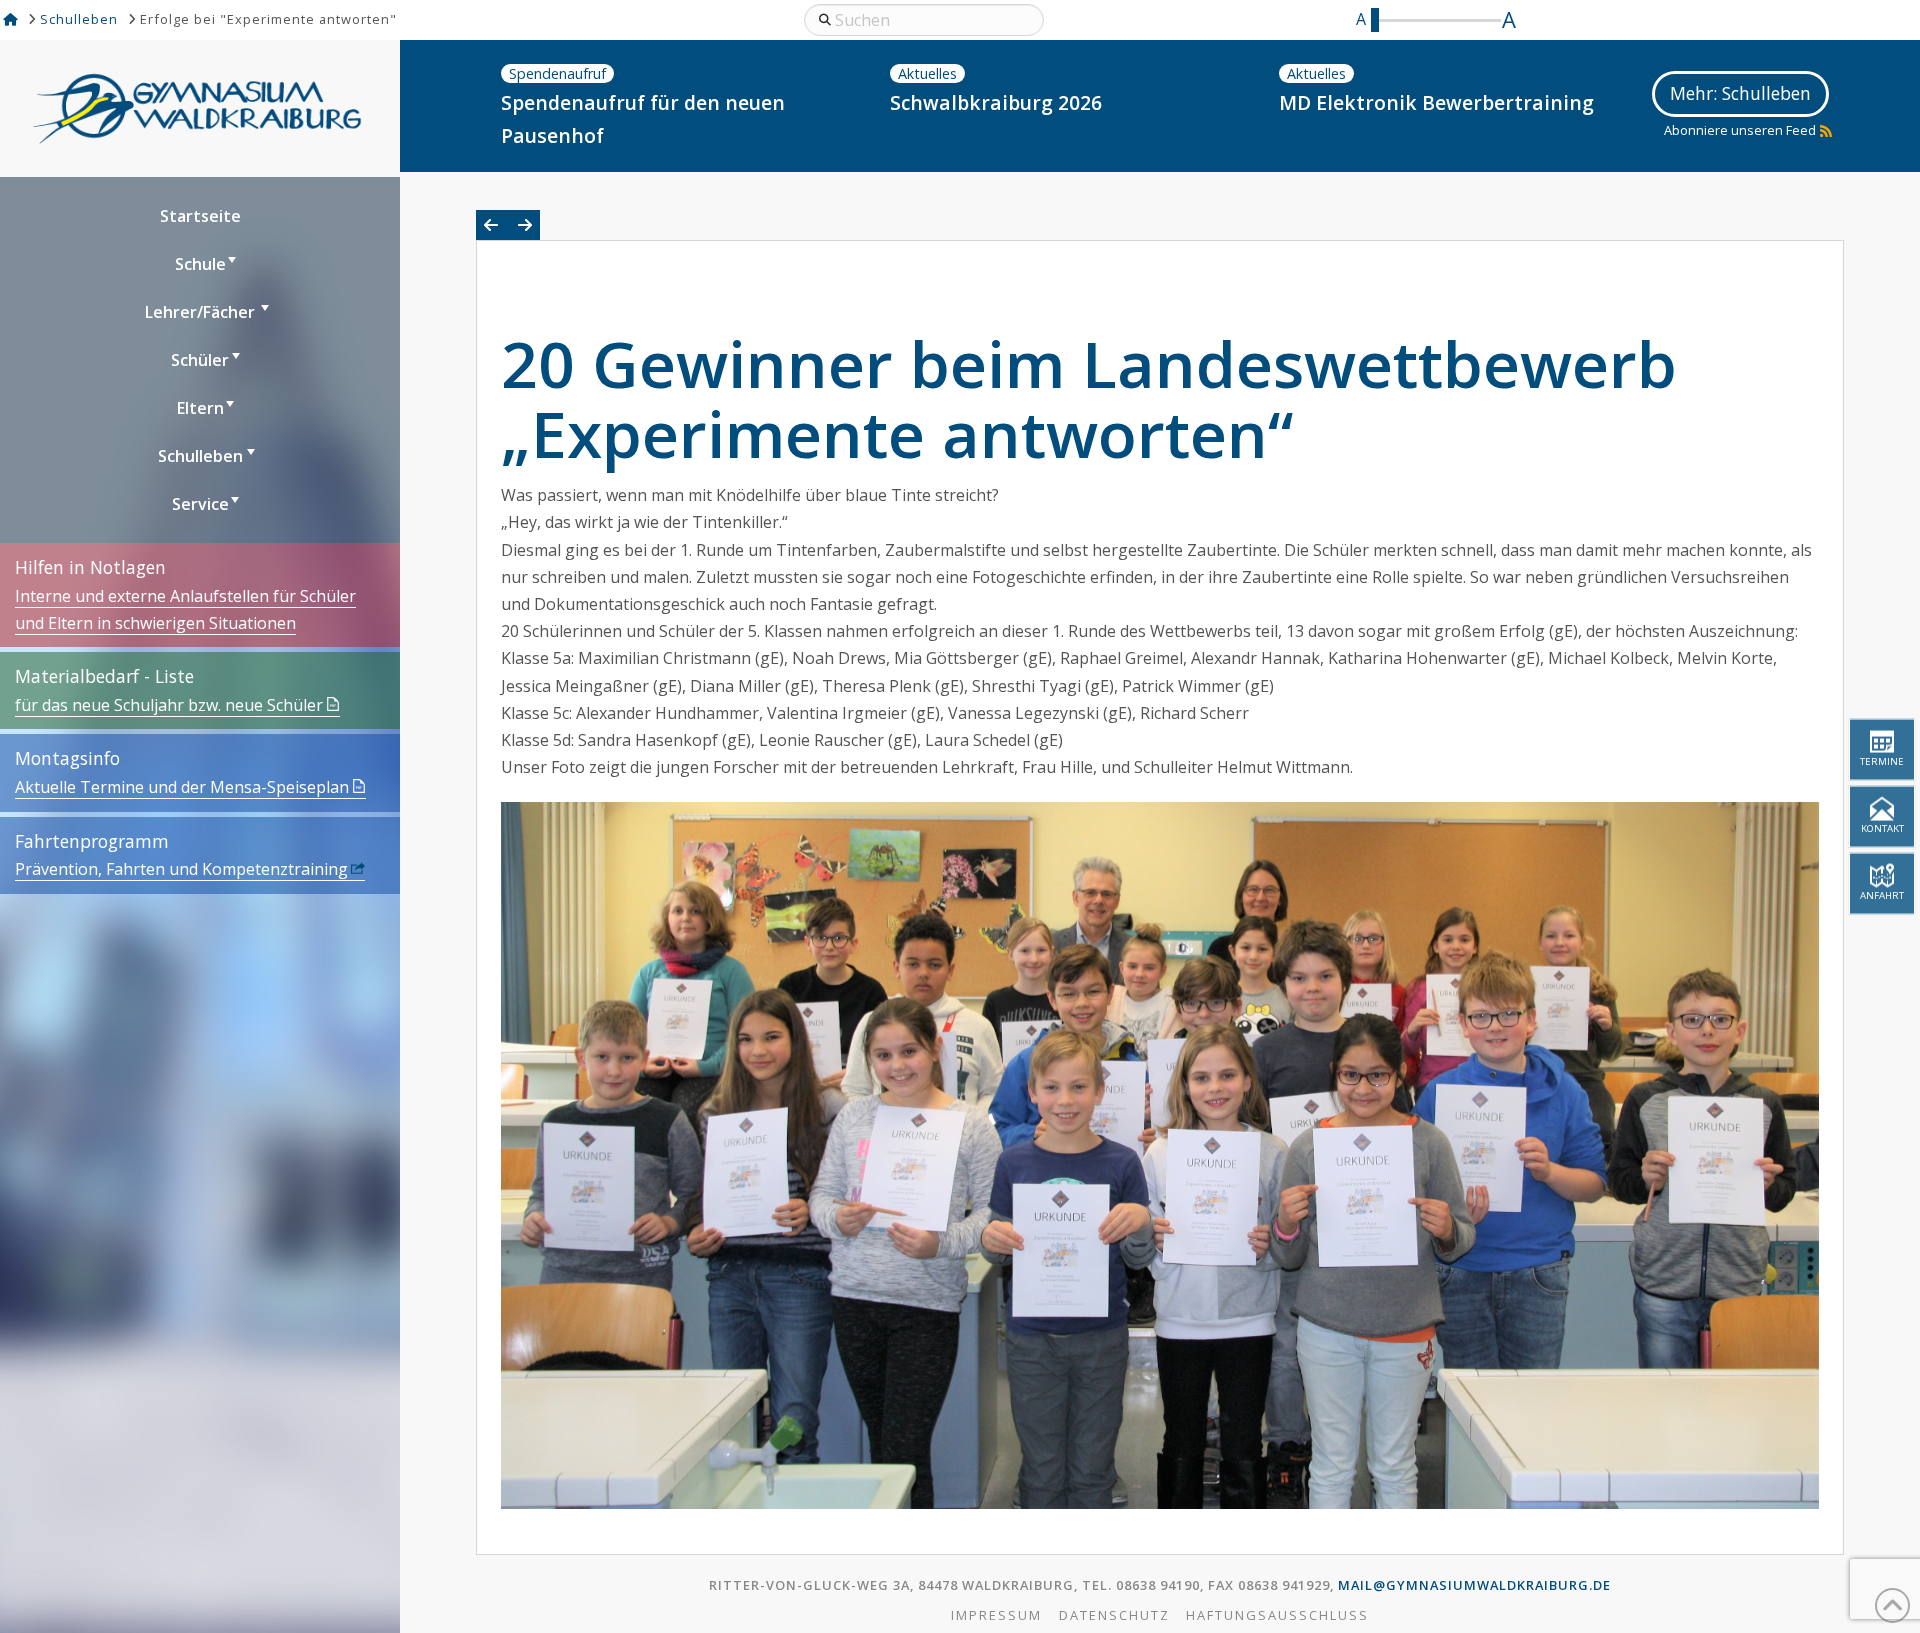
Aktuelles (927, 73)
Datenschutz (1114, 1615)
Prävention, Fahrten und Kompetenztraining (181, 869)
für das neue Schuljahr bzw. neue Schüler (169, 705)
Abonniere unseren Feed (1740, 130)
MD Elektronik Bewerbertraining (1436, 102)
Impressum (996, 1615)
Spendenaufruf (557, 73)
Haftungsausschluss (1277, 1615)
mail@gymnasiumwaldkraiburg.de (1474, 1585)
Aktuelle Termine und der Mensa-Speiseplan (182, 787)
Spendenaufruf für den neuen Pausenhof (643, 119)
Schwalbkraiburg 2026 (996, 102)
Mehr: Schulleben (1740, 93)
